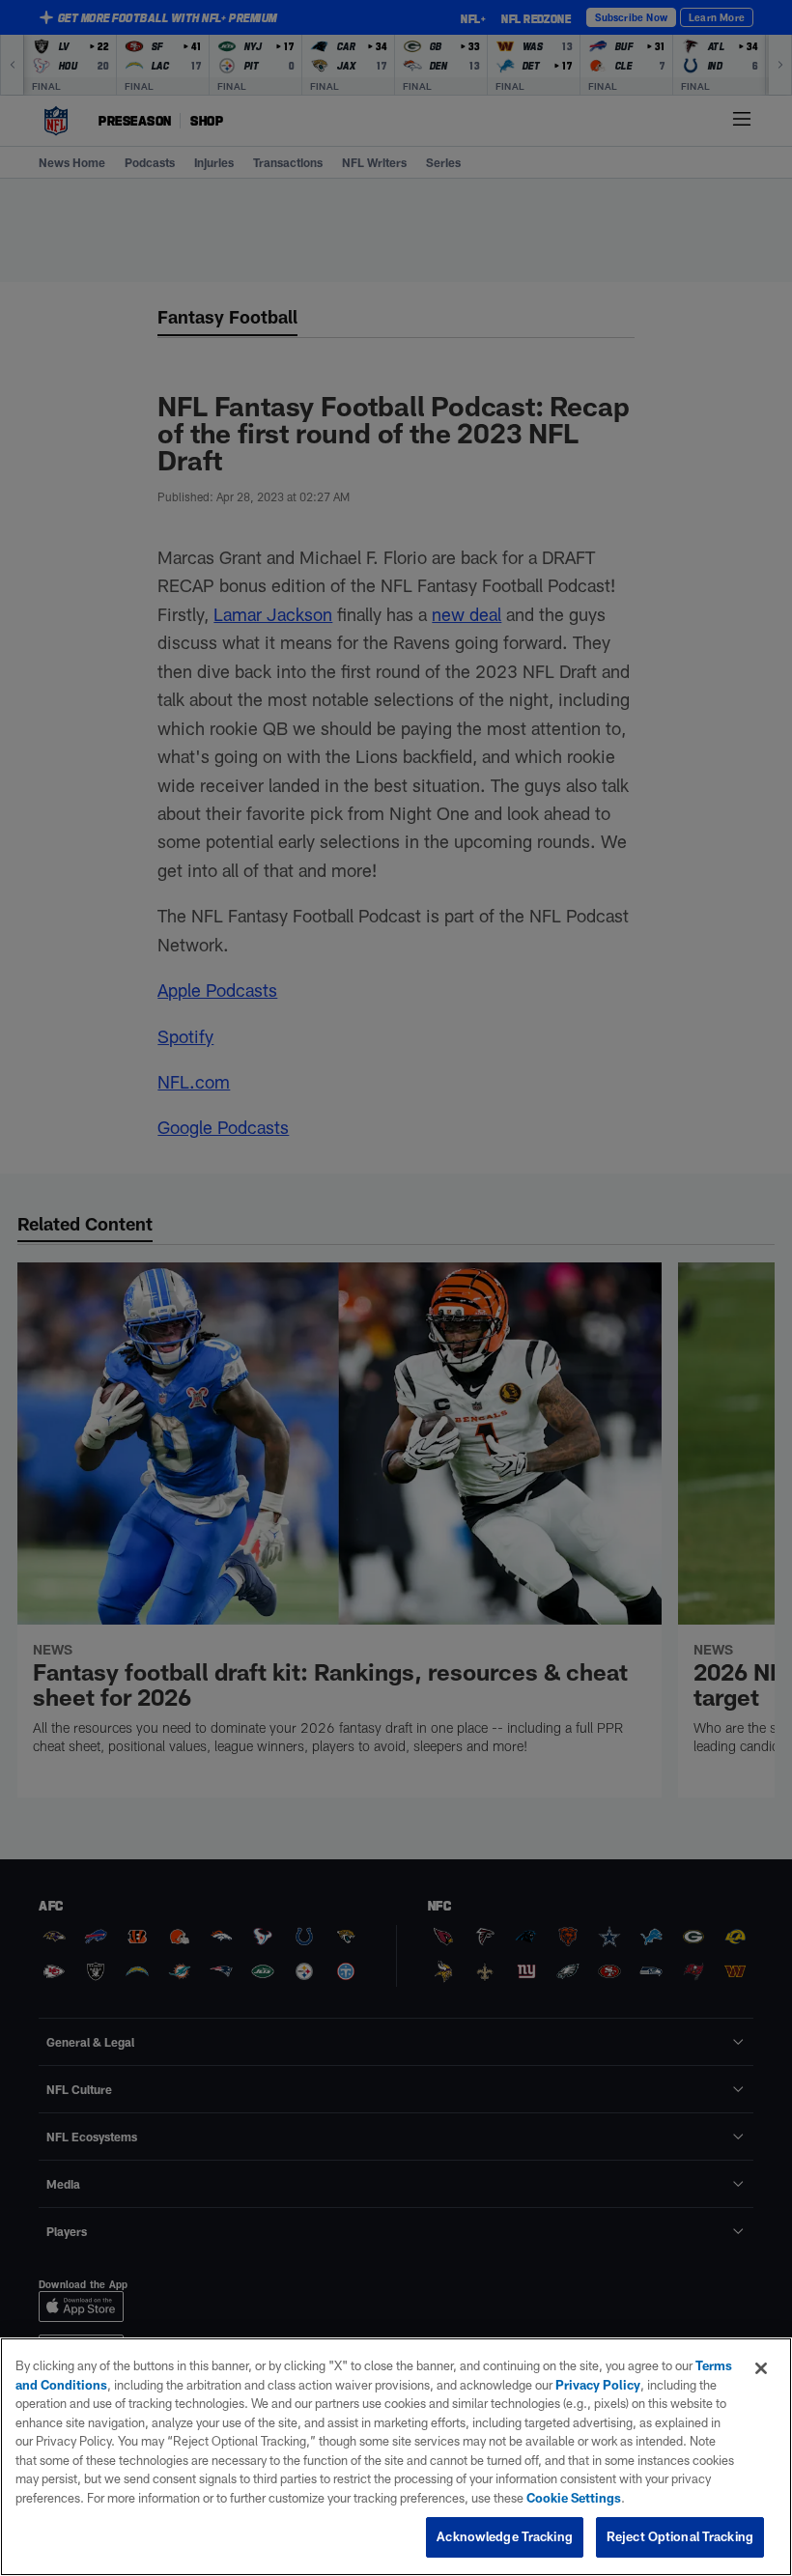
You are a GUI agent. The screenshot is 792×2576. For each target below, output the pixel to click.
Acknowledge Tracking (505, 2536)
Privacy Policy (598, 2385)
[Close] (761, 2368)
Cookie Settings (574, 2498)
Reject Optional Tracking (680, 2536)
